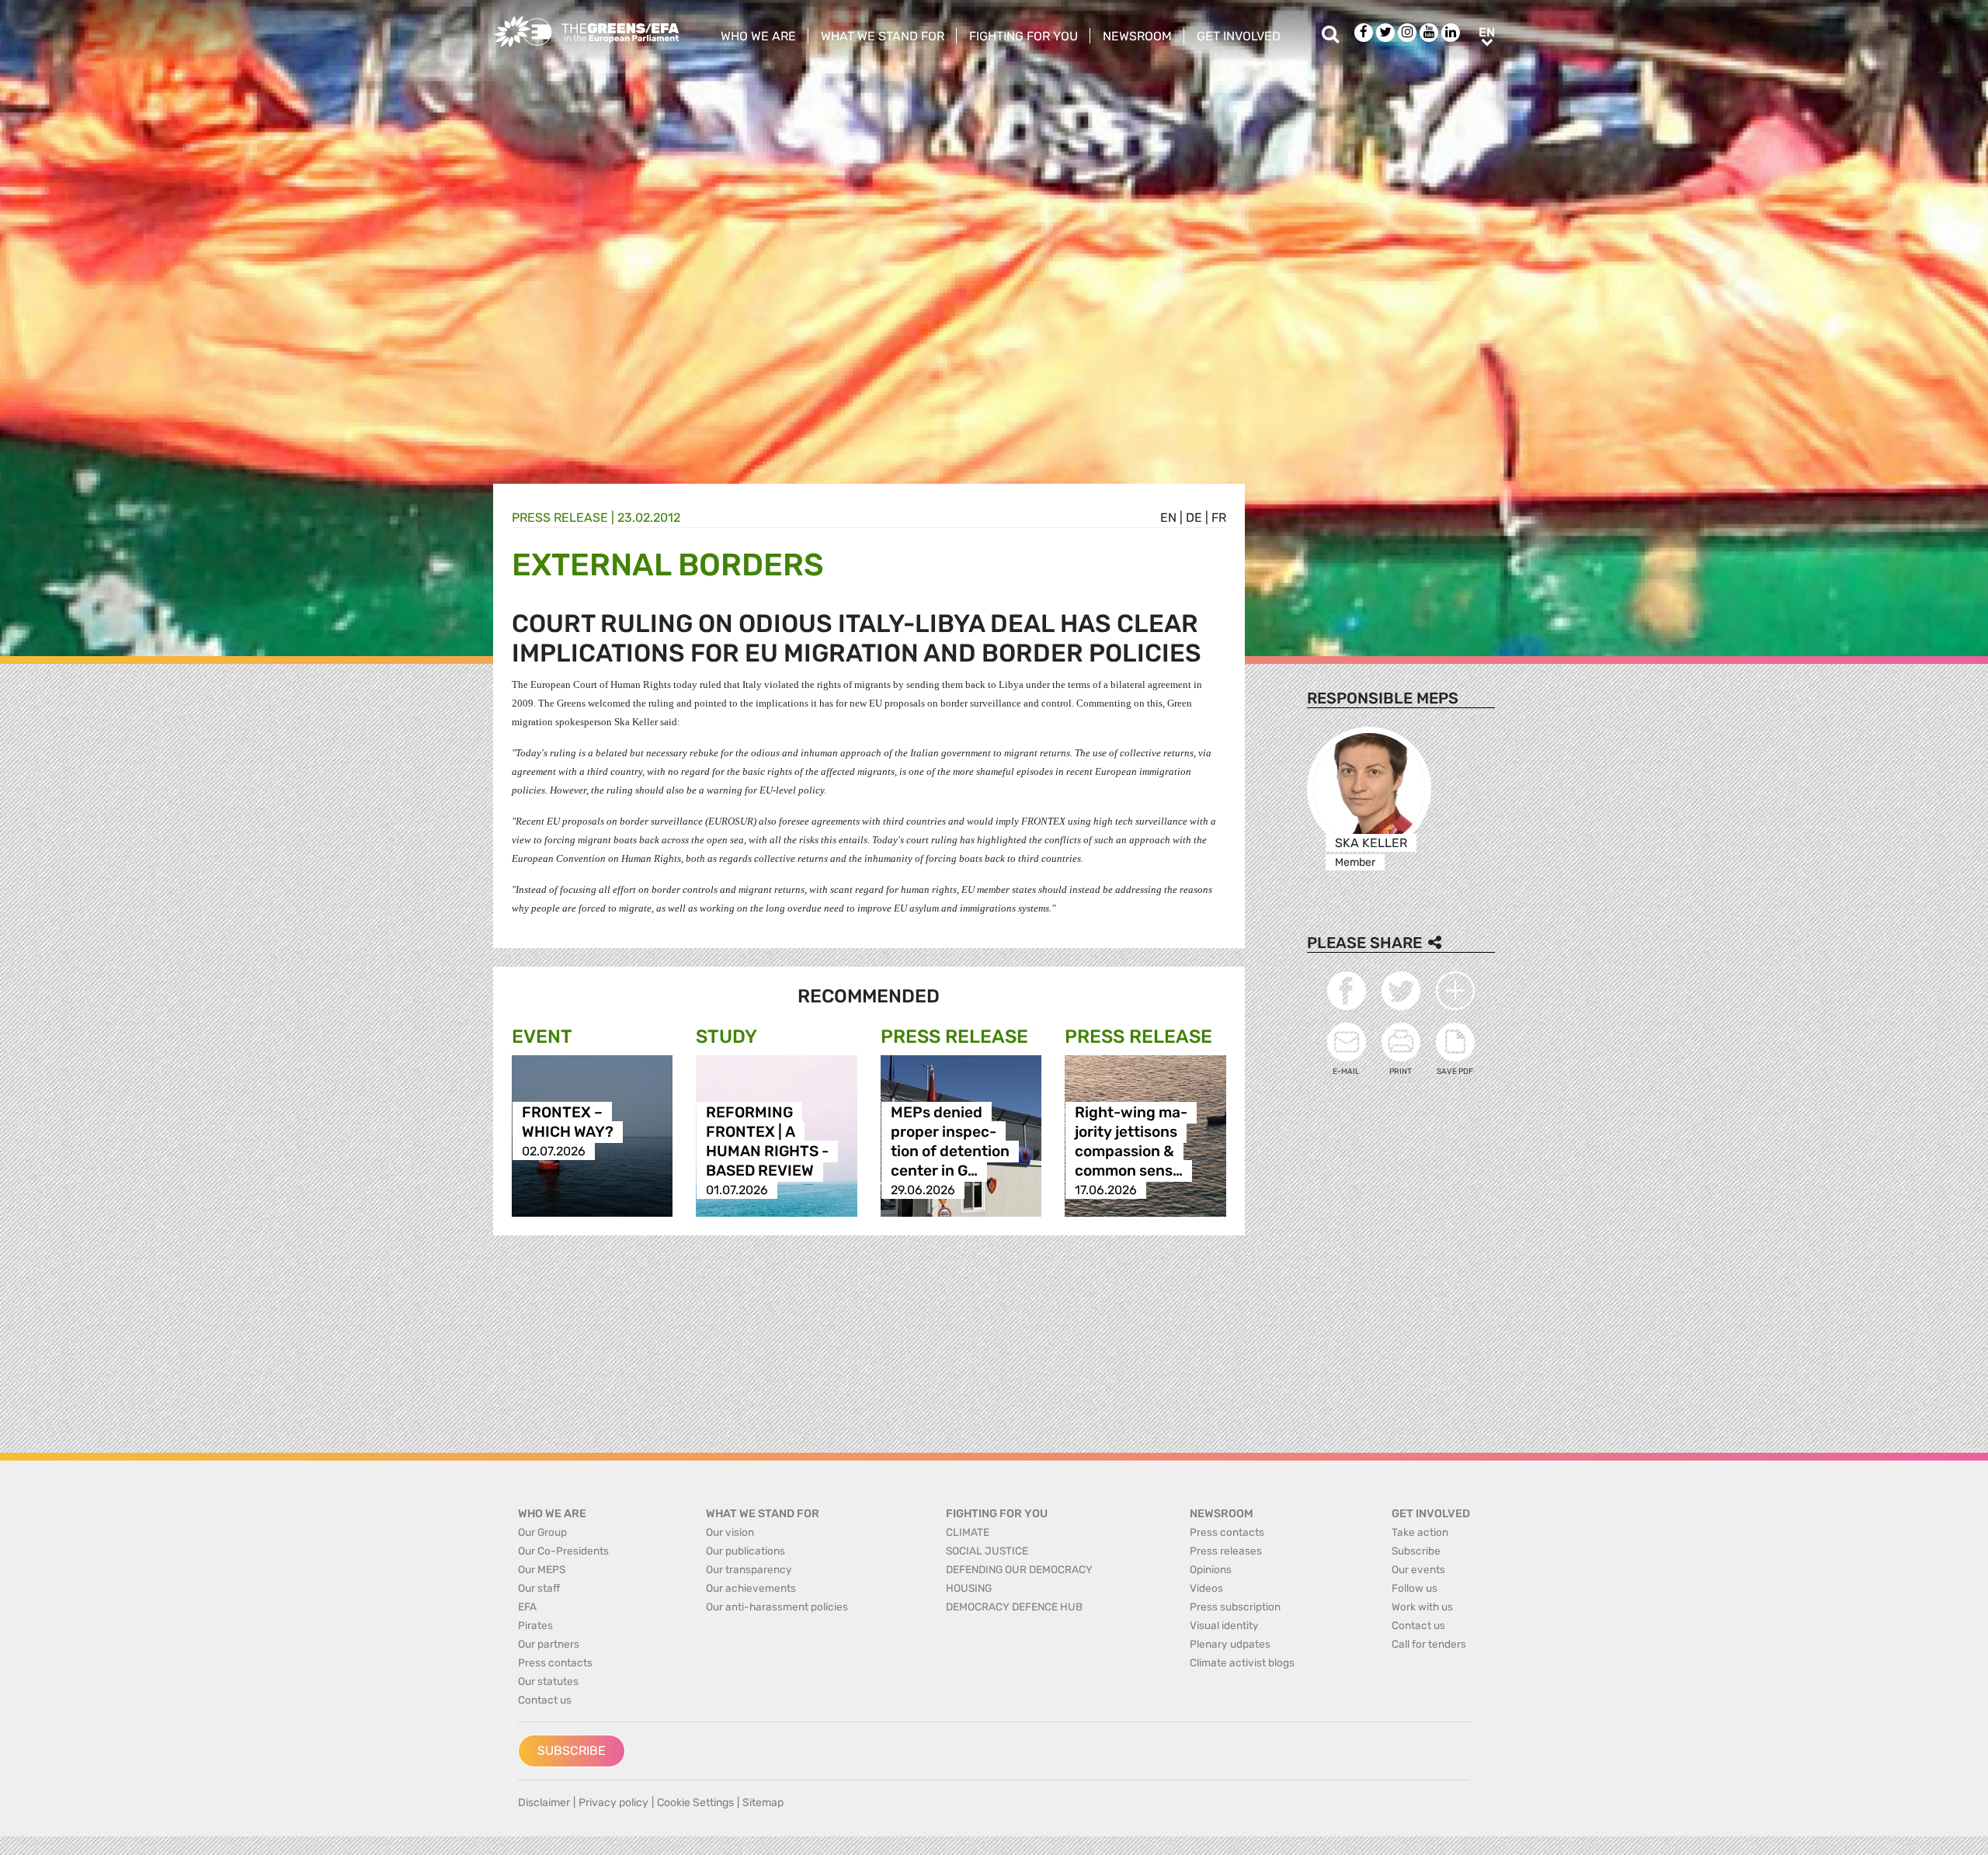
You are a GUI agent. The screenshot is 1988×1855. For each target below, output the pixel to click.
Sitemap (763, 1803)
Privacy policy (613, 1803)
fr (1219, 518)
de (1194, 518)
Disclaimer (544, 1803)
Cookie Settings (695, 1803)
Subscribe (572, 1751)
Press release (560, 518)
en (1168, 518)
